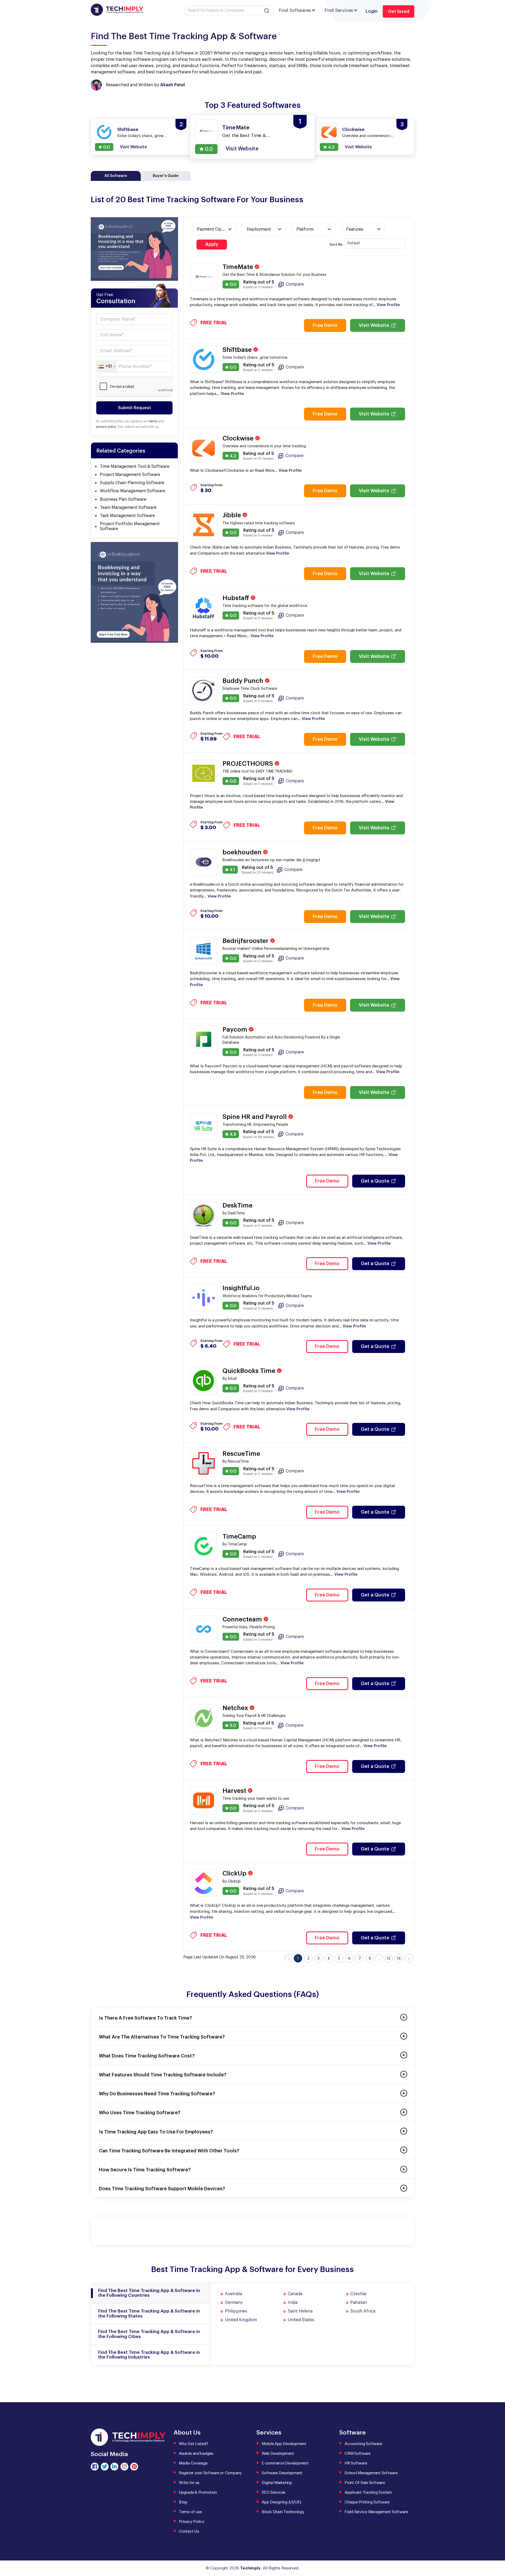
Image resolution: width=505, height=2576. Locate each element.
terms (153, 421)
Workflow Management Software (133, 491)
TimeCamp (239, 1537)
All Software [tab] (116, 176)
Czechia (358, 2294)
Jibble (233, 515)
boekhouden (243, 852)
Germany (234, 2303)
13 (388, 1959)
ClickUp (235, 1873)
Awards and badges (196, 2454)
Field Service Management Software (376, 2512)
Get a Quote (375, 1181)
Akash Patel (172, 85)
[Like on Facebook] (95, 2467)
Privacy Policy (192, 2522)
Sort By (336, 244)
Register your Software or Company (210, 2473)
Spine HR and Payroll (255, 1117)
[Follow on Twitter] (105, 2467)
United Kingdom (241, 2320)
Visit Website (374, 325)
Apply (212, 244)
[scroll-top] (497, 2548)
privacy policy (106, 427)
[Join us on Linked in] (114, 2467)
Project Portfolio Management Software (130, 526)
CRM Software (357, 2454)
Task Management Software (127, 516)
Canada (295, 2294)
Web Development (278, 2454)
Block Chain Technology (283, 2512)
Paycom (236, 1030)
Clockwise (239, 438)
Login (372, 11)
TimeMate (239, 267)
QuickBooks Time (250, 1371)
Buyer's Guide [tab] (166, 176)
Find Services (339, 10)
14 (399, 1959)
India (293, 2303)
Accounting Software (363, 2444)
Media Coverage (193, 2463)
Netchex (236, 1708)
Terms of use (190, 2512)
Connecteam (243, 1619)
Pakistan (359, 2303)
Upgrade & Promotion (198, 2493)
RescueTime (241, 1454)
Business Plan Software (123, 499)
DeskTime (238, 1205)
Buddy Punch (244, 681)
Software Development (282, 2473)
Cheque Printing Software (367, 2502)
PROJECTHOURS (249, 764)
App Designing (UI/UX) (281, 2502)
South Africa (363, 2311)
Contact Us (189, 2531)
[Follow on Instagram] (124, 2467)
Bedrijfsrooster (246, 941)
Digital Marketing (277, 2483)
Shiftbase (238, 350)
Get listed (399, 11)
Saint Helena (300, 2311)
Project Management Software (130, 475)
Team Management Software (128, 508)
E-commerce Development (285, 2463)
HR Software (356, 2463)
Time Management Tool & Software (135, 466)
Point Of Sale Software (365, 2483)
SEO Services (274, 2493)
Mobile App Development (284, 2444)
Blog (183, 2502)
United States (301, 2320)
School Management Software (371, 2473)
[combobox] (107, 367)
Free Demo (325, 325)
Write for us (189, 2483)
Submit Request (135, 408)
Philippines (236, 2311)
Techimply (250, 2568)
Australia (233, 2294)
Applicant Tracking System (368, 2493)
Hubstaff (237, 598)
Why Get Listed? (193, 2444)
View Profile (388, 305)
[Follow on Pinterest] (134, 2467)
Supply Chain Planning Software (132, 483)
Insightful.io (241, 1288)
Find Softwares (295, 10)
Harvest (235, 1791)
